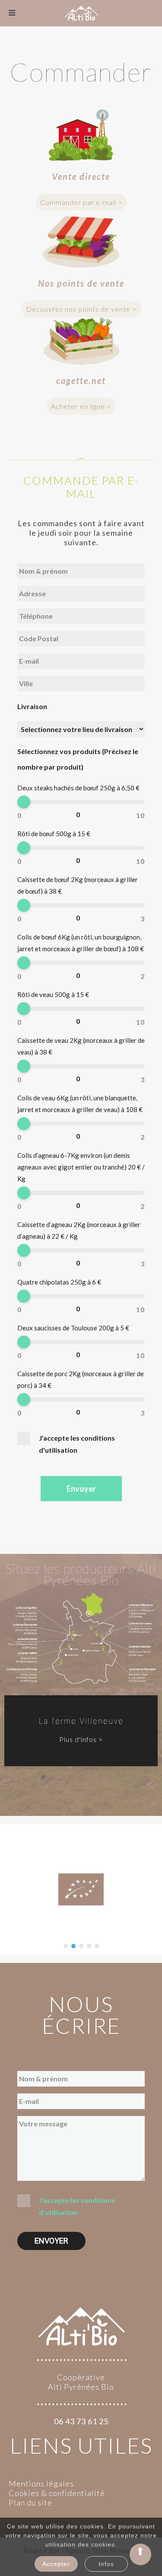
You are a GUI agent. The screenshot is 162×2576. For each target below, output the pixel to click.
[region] (81, 1685)
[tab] (43, 1777)
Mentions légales (41, 2483)
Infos (106, 2564)
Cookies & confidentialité (57, 2493)
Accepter (56, 2564)
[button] (66, 1946)
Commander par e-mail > (81, 202)
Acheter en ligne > (81, 406)
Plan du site (30, 2502)
